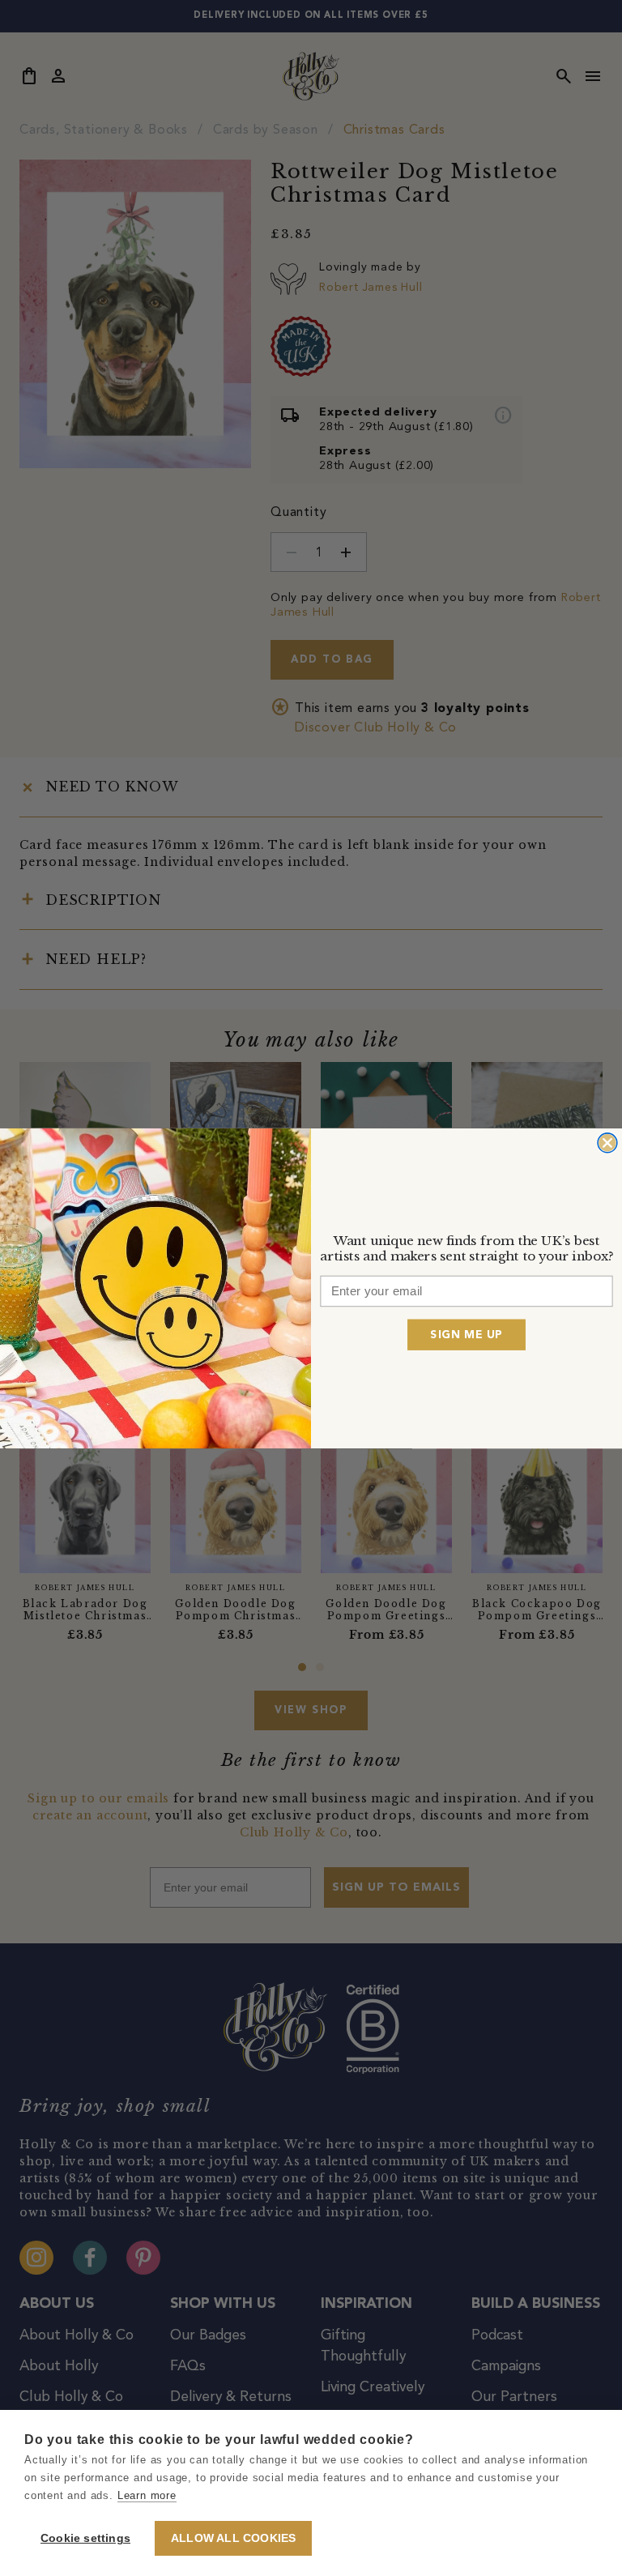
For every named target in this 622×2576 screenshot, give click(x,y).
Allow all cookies (233, 2538)
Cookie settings (85, 2538)
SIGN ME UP (466, 1334)
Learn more (147, 2495)
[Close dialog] (607, 1142)
